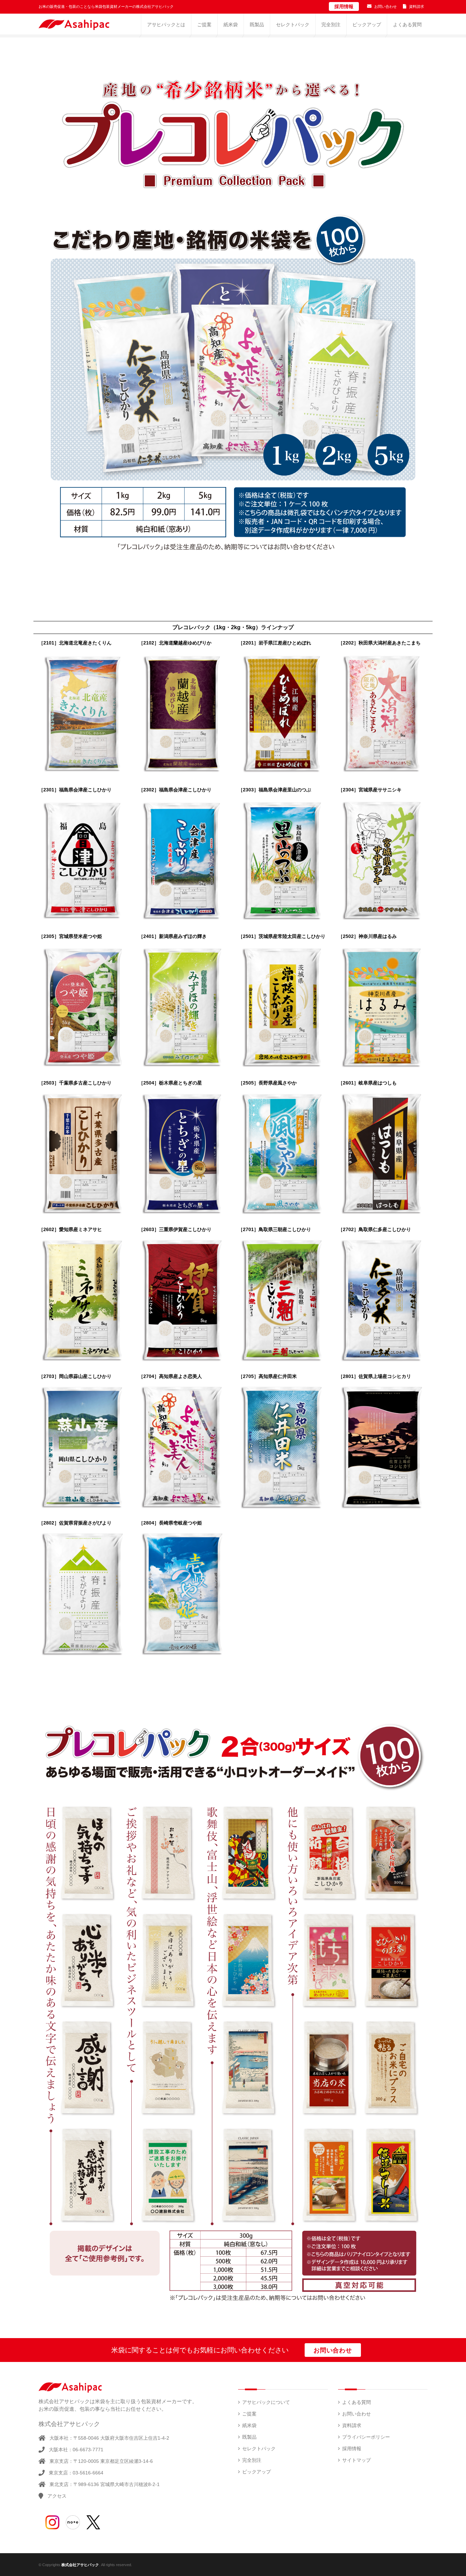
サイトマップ (356, 2460)
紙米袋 (249, 2425)
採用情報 (344, 6)
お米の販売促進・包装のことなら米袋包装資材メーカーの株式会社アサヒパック (106, 6)
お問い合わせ (385, 6)
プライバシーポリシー (366, 2437)
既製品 (249, 2437)
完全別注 (252, 2460)
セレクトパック (259, 2449)
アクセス (57, 2496)
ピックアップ (257, 2472)
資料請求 (417, 6)
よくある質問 (356, 2402)
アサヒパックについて (266, 2402)
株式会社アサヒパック (80, 2565)
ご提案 (249, 2414)
